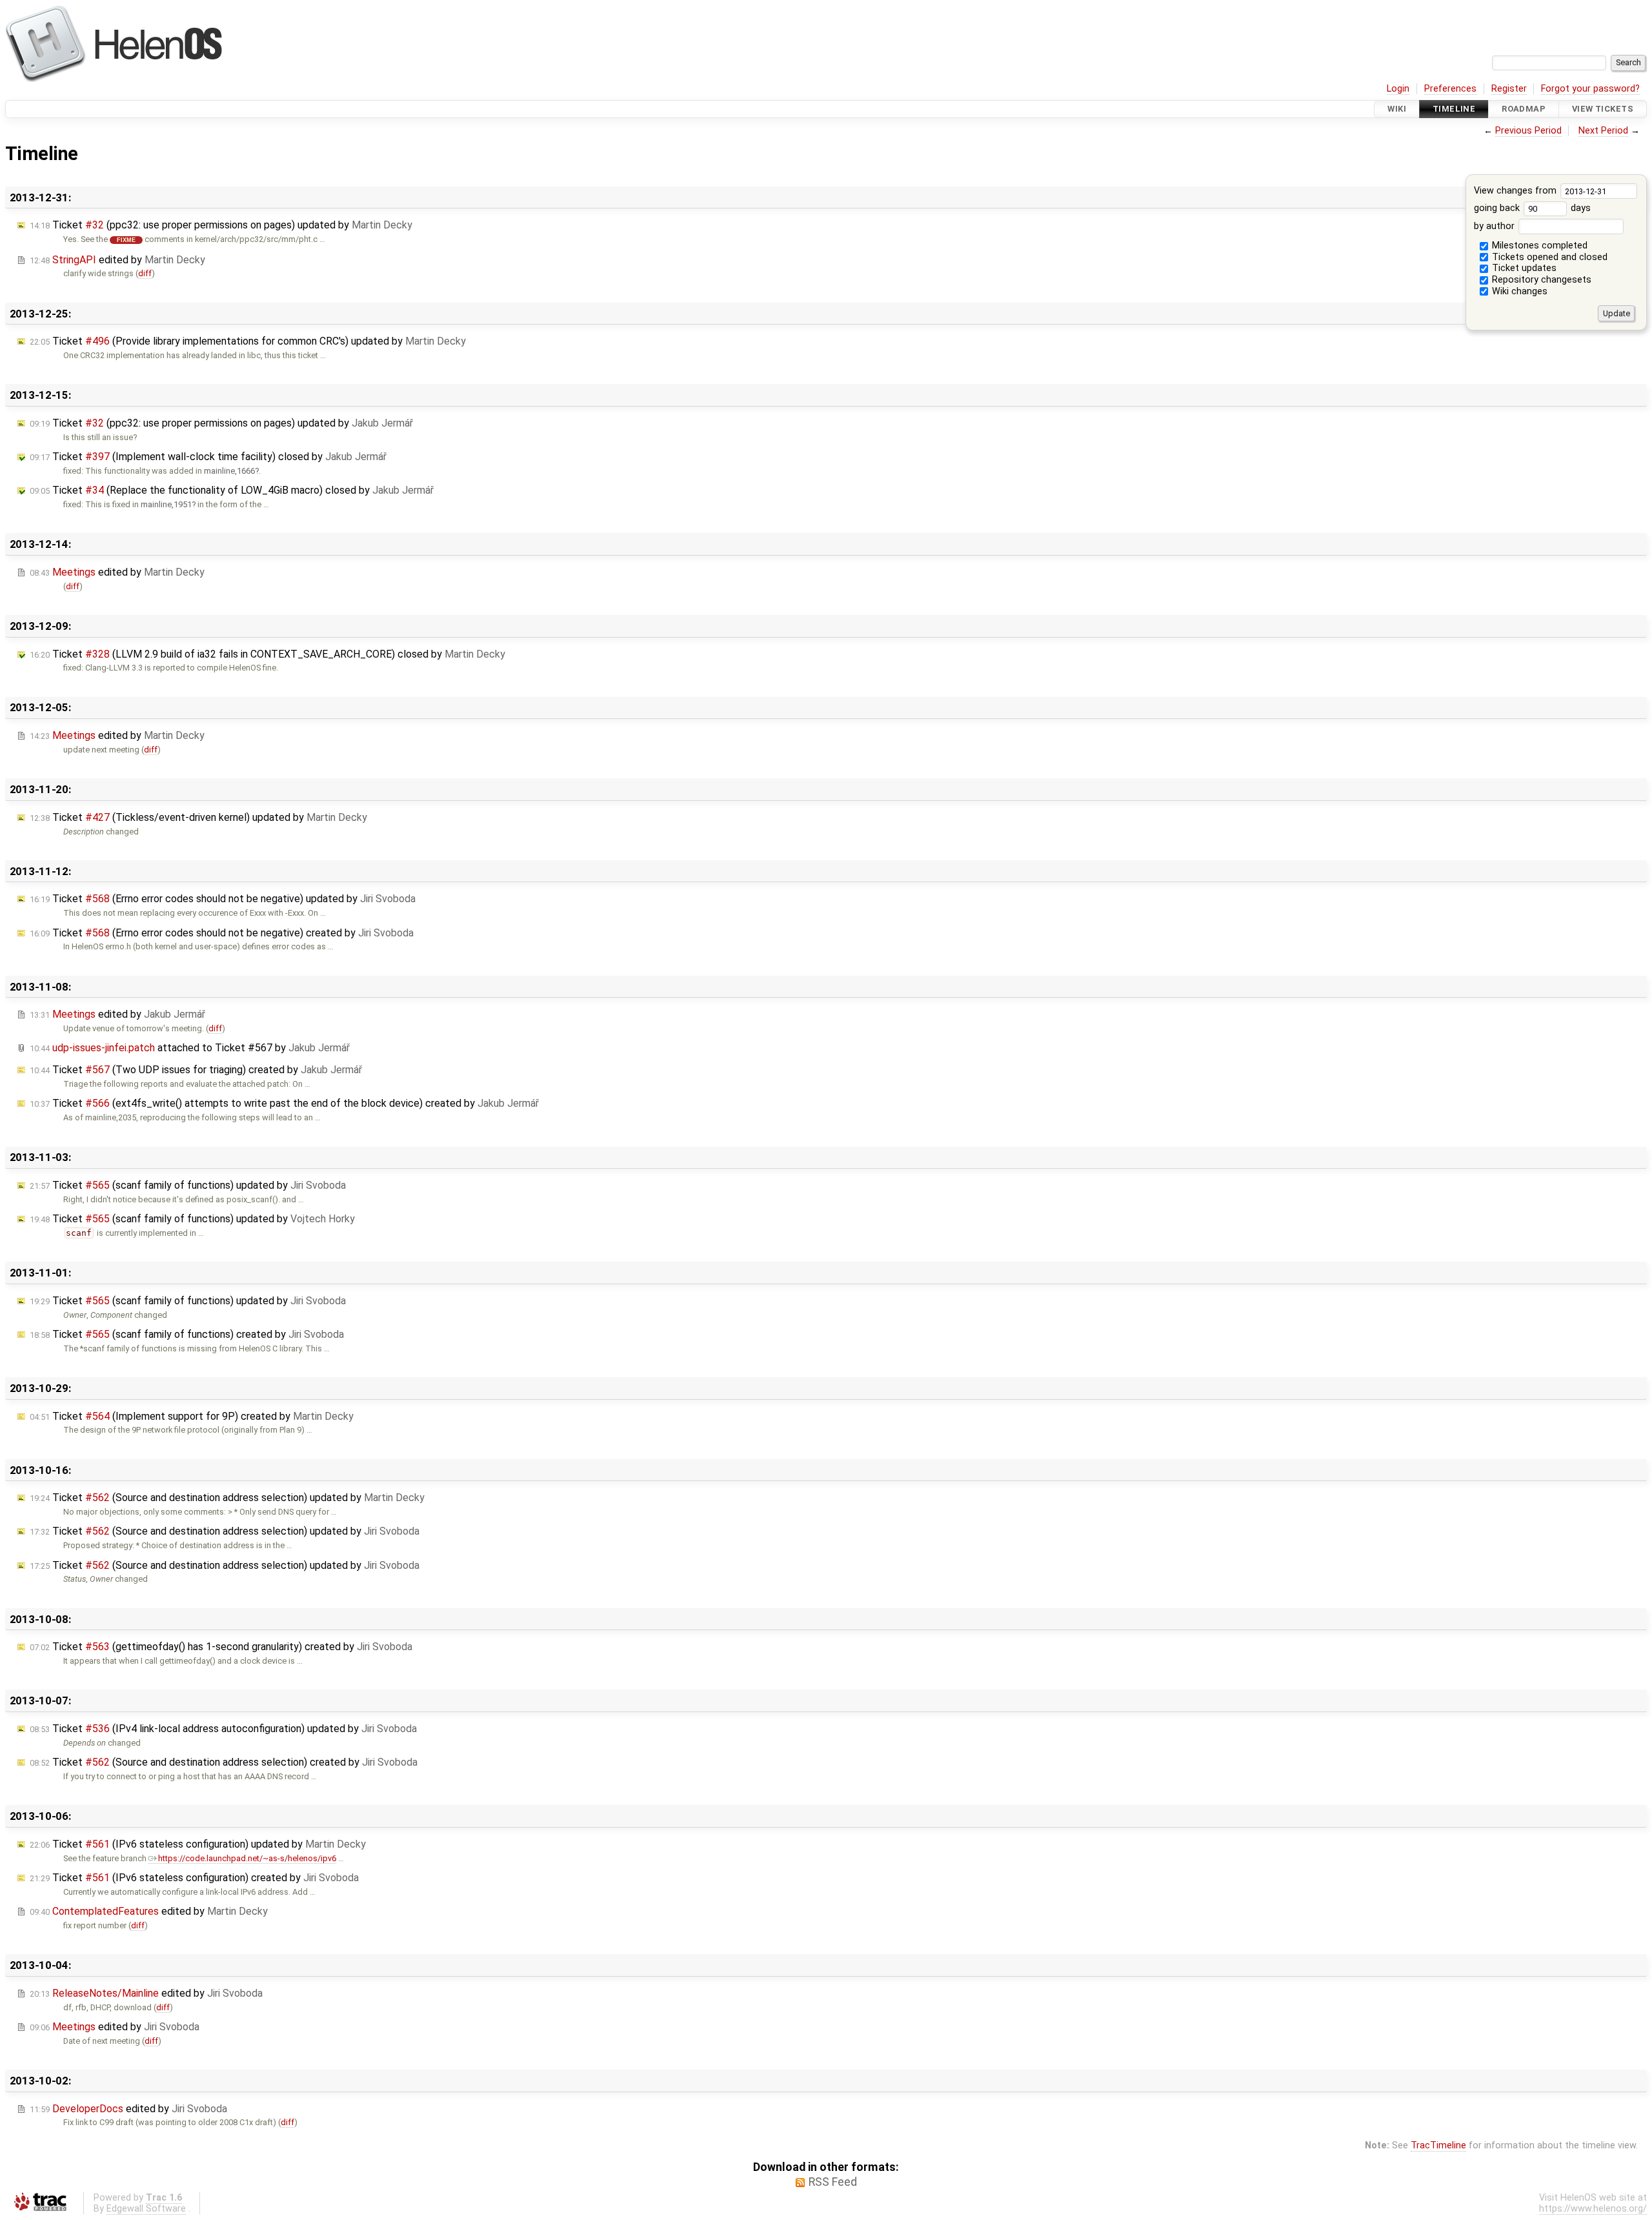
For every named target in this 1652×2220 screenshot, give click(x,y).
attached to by (190, 1048)
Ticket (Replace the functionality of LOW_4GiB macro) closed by (232, 490)
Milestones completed (1538, 246)
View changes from (1516, 191)
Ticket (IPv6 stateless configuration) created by (194, 1878)
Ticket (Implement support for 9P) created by (192, 1416)
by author (1496, 226)
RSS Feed (833, 2182)
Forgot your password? (1590, 89)
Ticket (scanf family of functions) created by (187, 1334)
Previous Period (1528, 131)
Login (1398, 89)
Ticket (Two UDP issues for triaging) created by (196, 1070)
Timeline (1454, 109)
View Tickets (1603, 109)
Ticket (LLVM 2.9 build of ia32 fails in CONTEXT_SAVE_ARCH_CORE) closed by (267, 654)
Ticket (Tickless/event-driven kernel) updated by (198, 817)
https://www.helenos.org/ (1593, 2209)
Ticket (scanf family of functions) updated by (188, 1185)
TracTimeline (1438, 2145)
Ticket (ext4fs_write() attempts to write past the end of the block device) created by (284, 1103)
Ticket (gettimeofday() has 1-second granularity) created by (221, 1647)
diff (145, 273)
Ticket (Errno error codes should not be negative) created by (222, 933)
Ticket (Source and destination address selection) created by (224, 1762)
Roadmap (1524, 109)
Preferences (1450, 89)
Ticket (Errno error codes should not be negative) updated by (223, 899)
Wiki (1397, 109)
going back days (1533, 208)
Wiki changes (1518, 291)
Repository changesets (1540, 280)
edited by (117, 260)
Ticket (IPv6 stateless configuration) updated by (198, 1844)
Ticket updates (1523, 268)
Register (1509, 89)
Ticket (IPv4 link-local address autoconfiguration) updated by (223, 1729)
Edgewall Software (146, 2209)
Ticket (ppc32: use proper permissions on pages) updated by (221, 225)
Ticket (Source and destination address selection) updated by (227, 1498)
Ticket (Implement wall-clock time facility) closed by (208, 457)
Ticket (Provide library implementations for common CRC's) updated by (248, 341)
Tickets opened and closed (1548, 257)
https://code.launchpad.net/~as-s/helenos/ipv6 (247, 1858)
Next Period (1603, 131)
